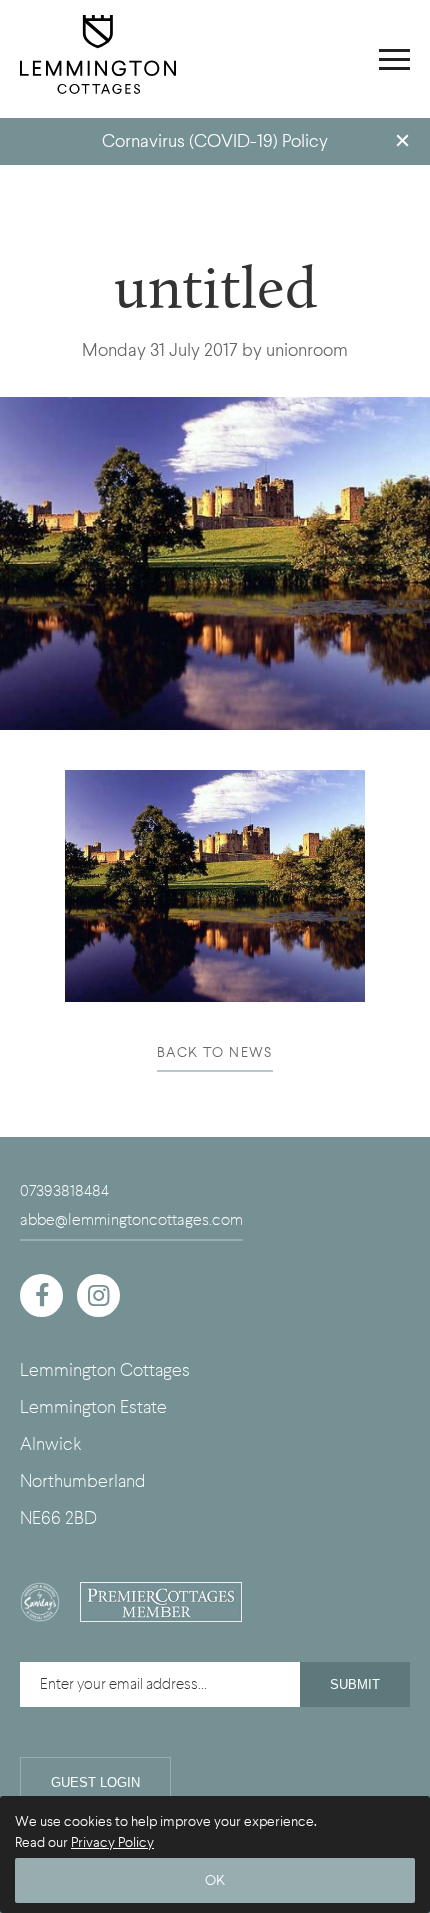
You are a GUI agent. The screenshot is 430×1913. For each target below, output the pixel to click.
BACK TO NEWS (215, 1052)
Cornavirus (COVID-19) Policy (215, 141)
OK (215, 1880)
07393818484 (64, 1191)
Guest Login (95, 1782)
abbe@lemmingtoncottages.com (131, 1220)
